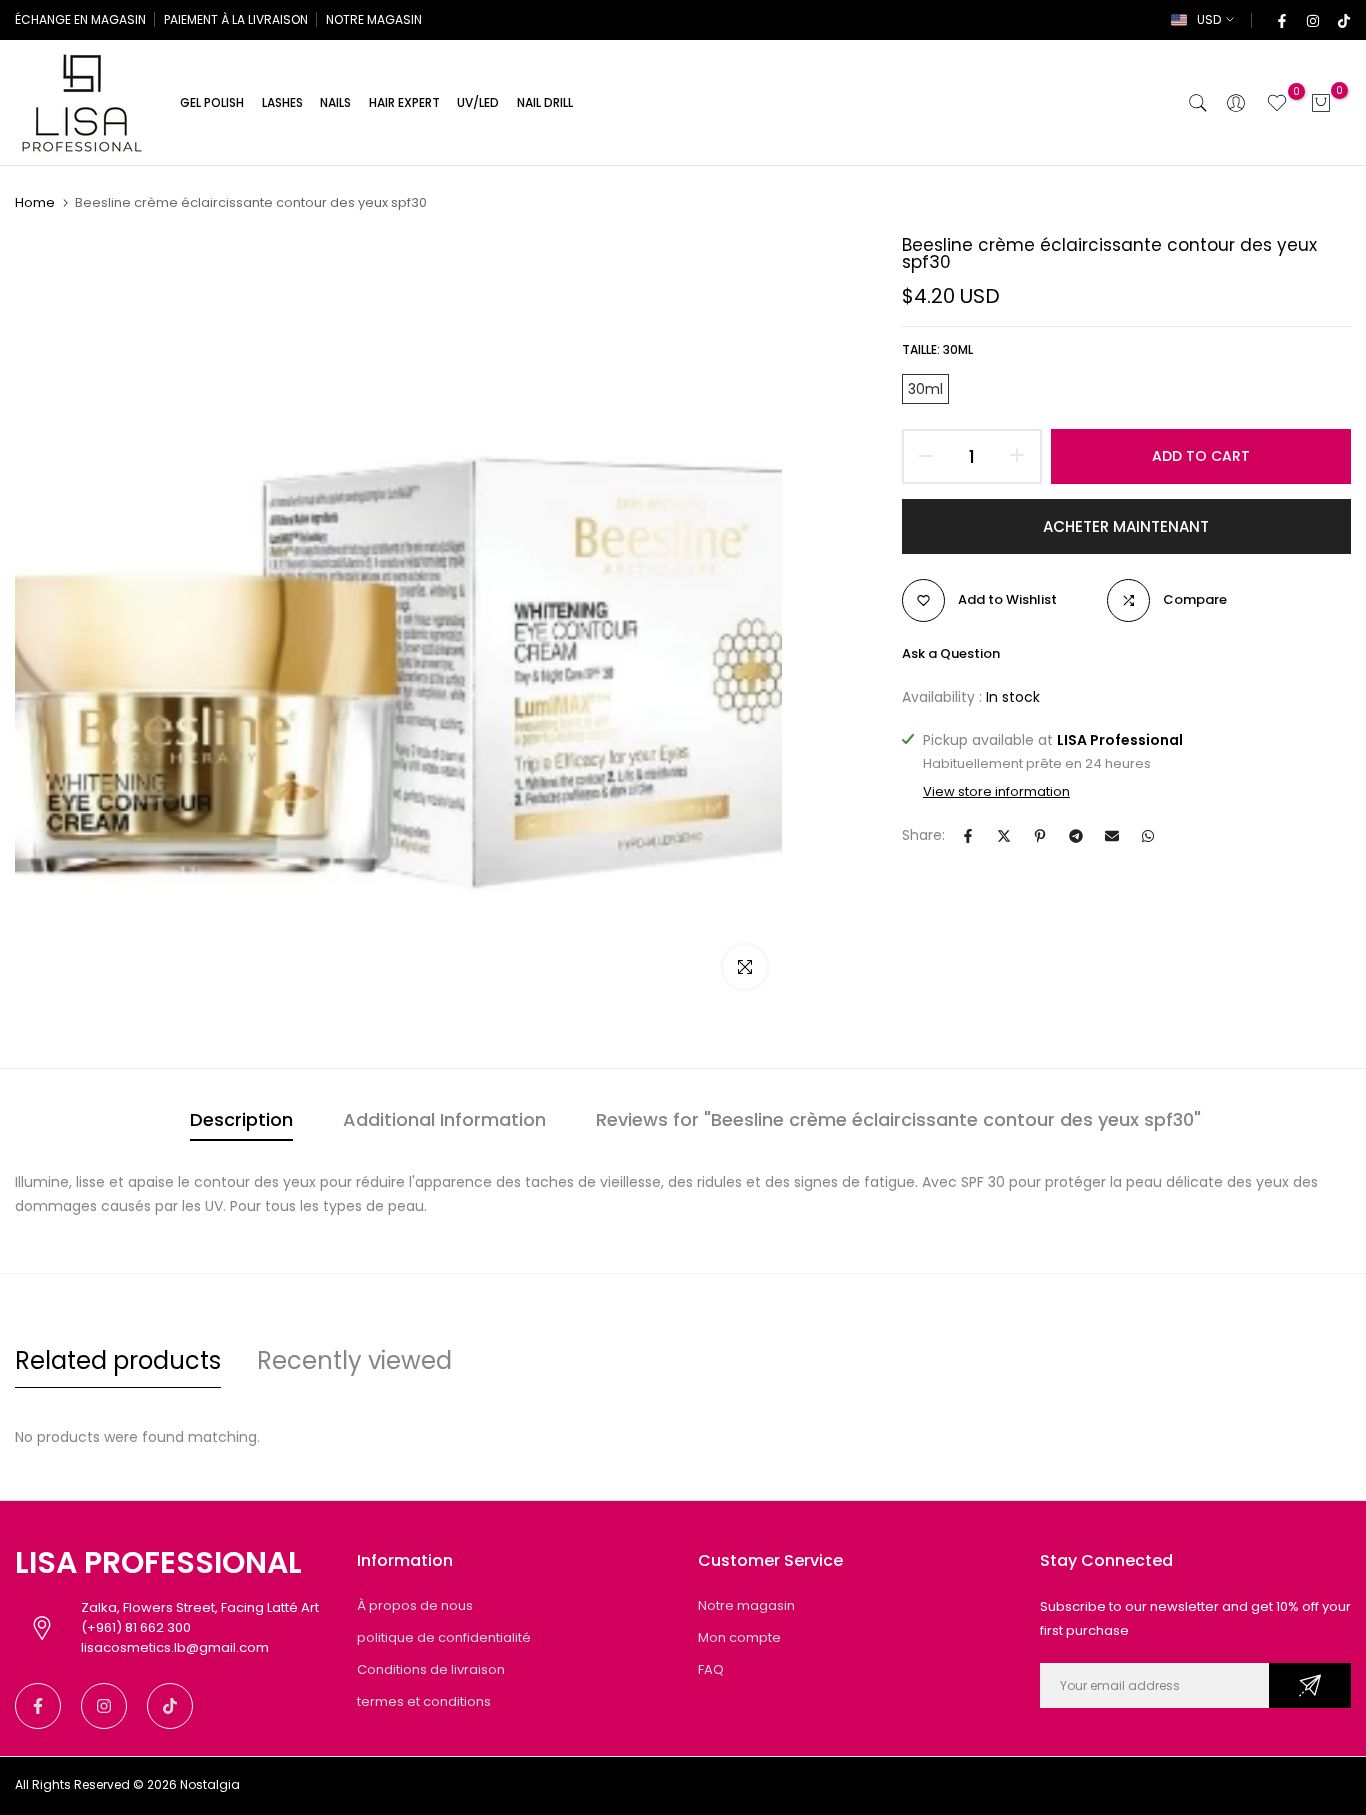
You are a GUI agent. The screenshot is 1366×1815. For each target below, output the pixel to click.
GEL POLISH (212, 102)
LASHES (282, 102)
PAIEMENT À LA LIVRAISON (236, 19)
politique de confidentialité (444, 1637)
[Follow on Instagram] (1312, 20)
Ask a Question (951, 653)
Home (35, 203)
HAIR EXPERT (404, 102)
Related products (118, 1360)
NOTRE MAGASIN (374, 19)
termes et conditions (424, 1701)
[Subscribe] (1310, 1685)
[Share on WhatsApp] (1148, 836)
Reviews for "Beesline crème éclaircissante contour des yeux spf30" (898, 1119)
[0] (1277, 103)
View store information (996, 792)
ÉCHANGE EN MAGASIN (80, 19)
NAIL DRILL (545, 102)
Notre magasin (746, 1605)
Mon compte (739, 1637)
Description (241, 1119)
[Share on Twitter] (1004, 836)
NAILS (335, 102)
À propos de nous (415, 1605)
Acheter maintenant (1126, 526)
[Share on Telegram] (1076, 836)
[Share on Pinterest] (1040, 836)
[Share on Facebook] (968, 836)
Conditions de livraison (431, 1669)
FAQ (711, 1669)
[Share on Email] (1112, 836)
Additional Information (444, 1119)
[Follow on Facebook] (1281, 20)
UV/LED (478, 102)
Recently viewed (354, 1360)
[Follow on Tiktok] (1343, 20)
